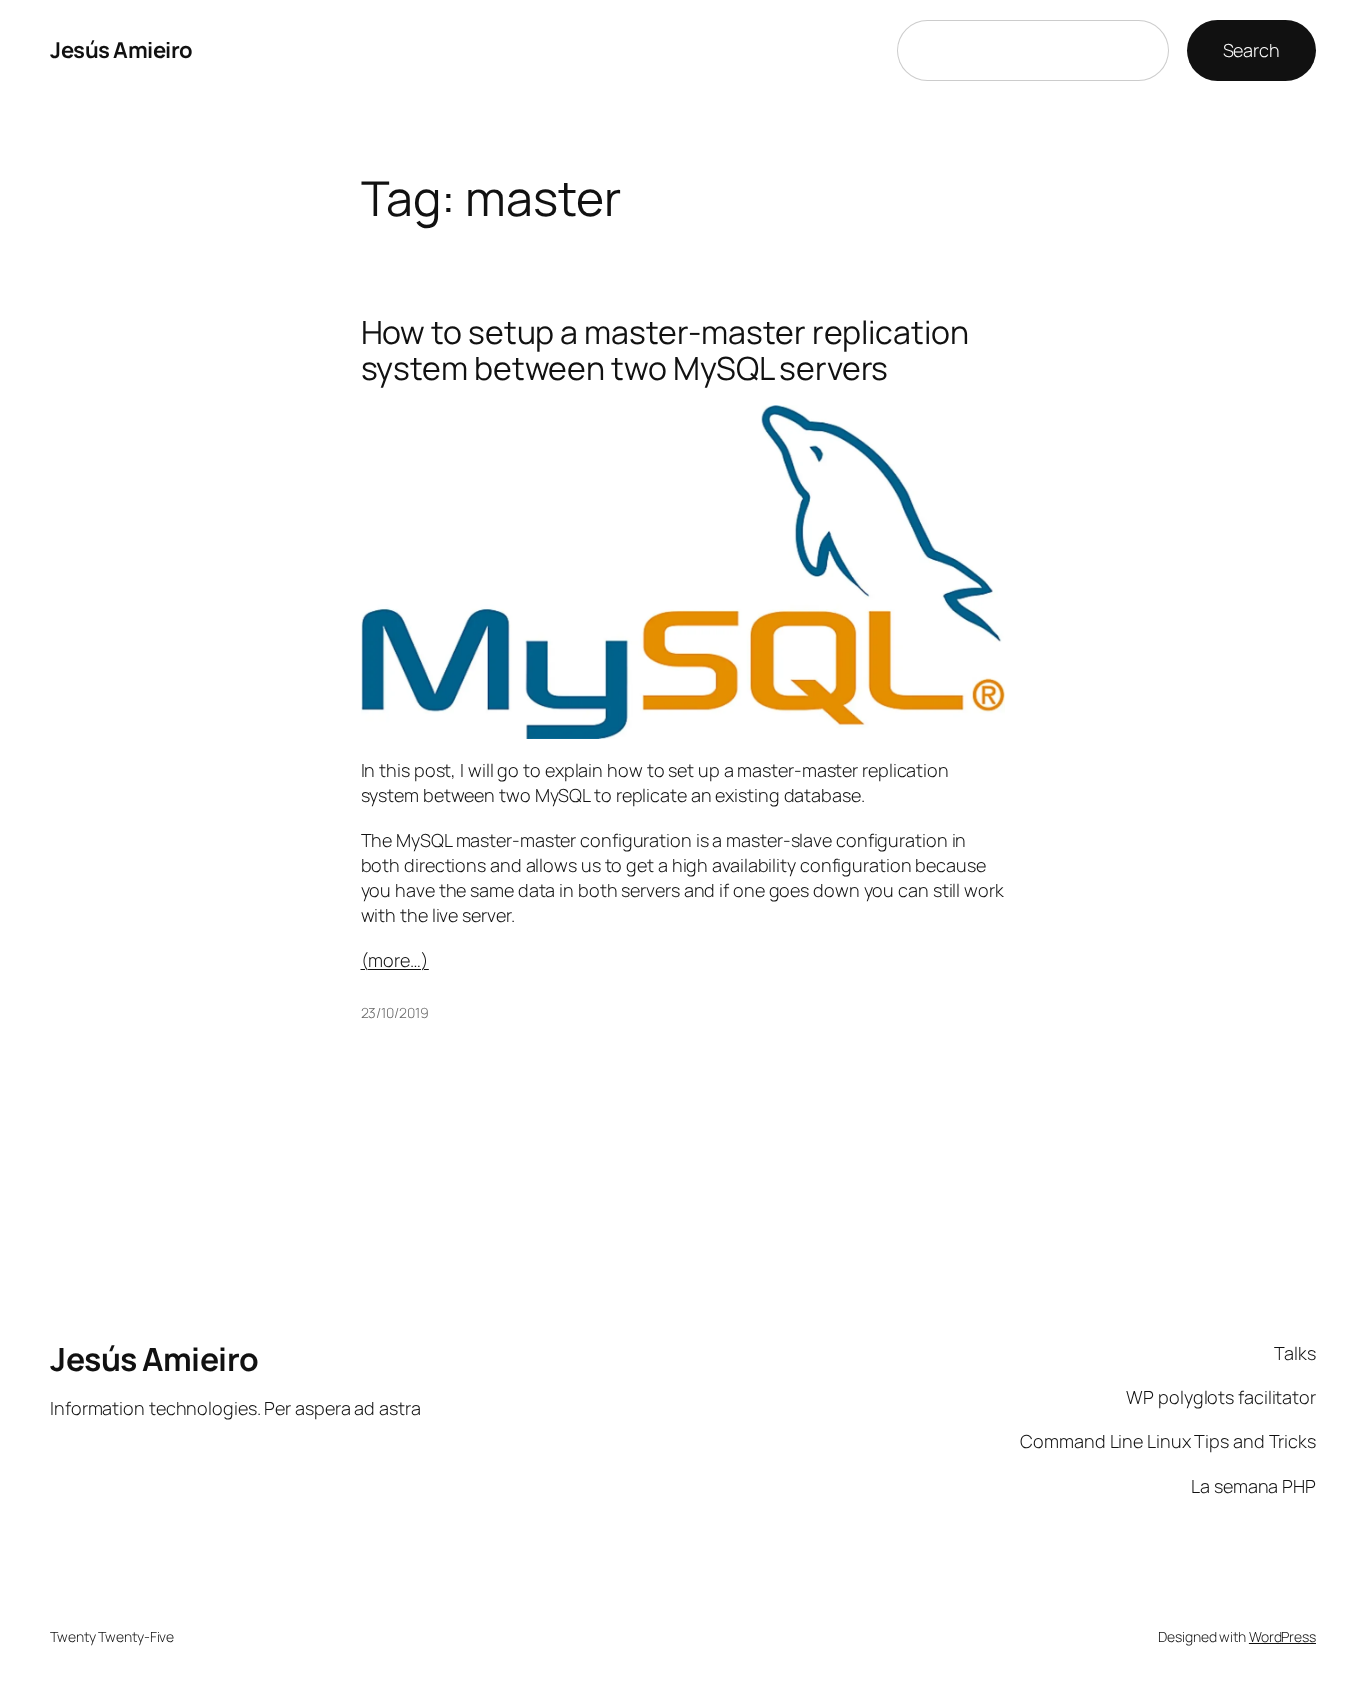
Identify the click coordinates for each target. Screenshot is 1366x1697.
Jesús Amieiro (121, 50)
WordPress (1282, 1636)
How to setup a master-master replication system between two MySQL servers (665, 350)
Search (1251, 50)
